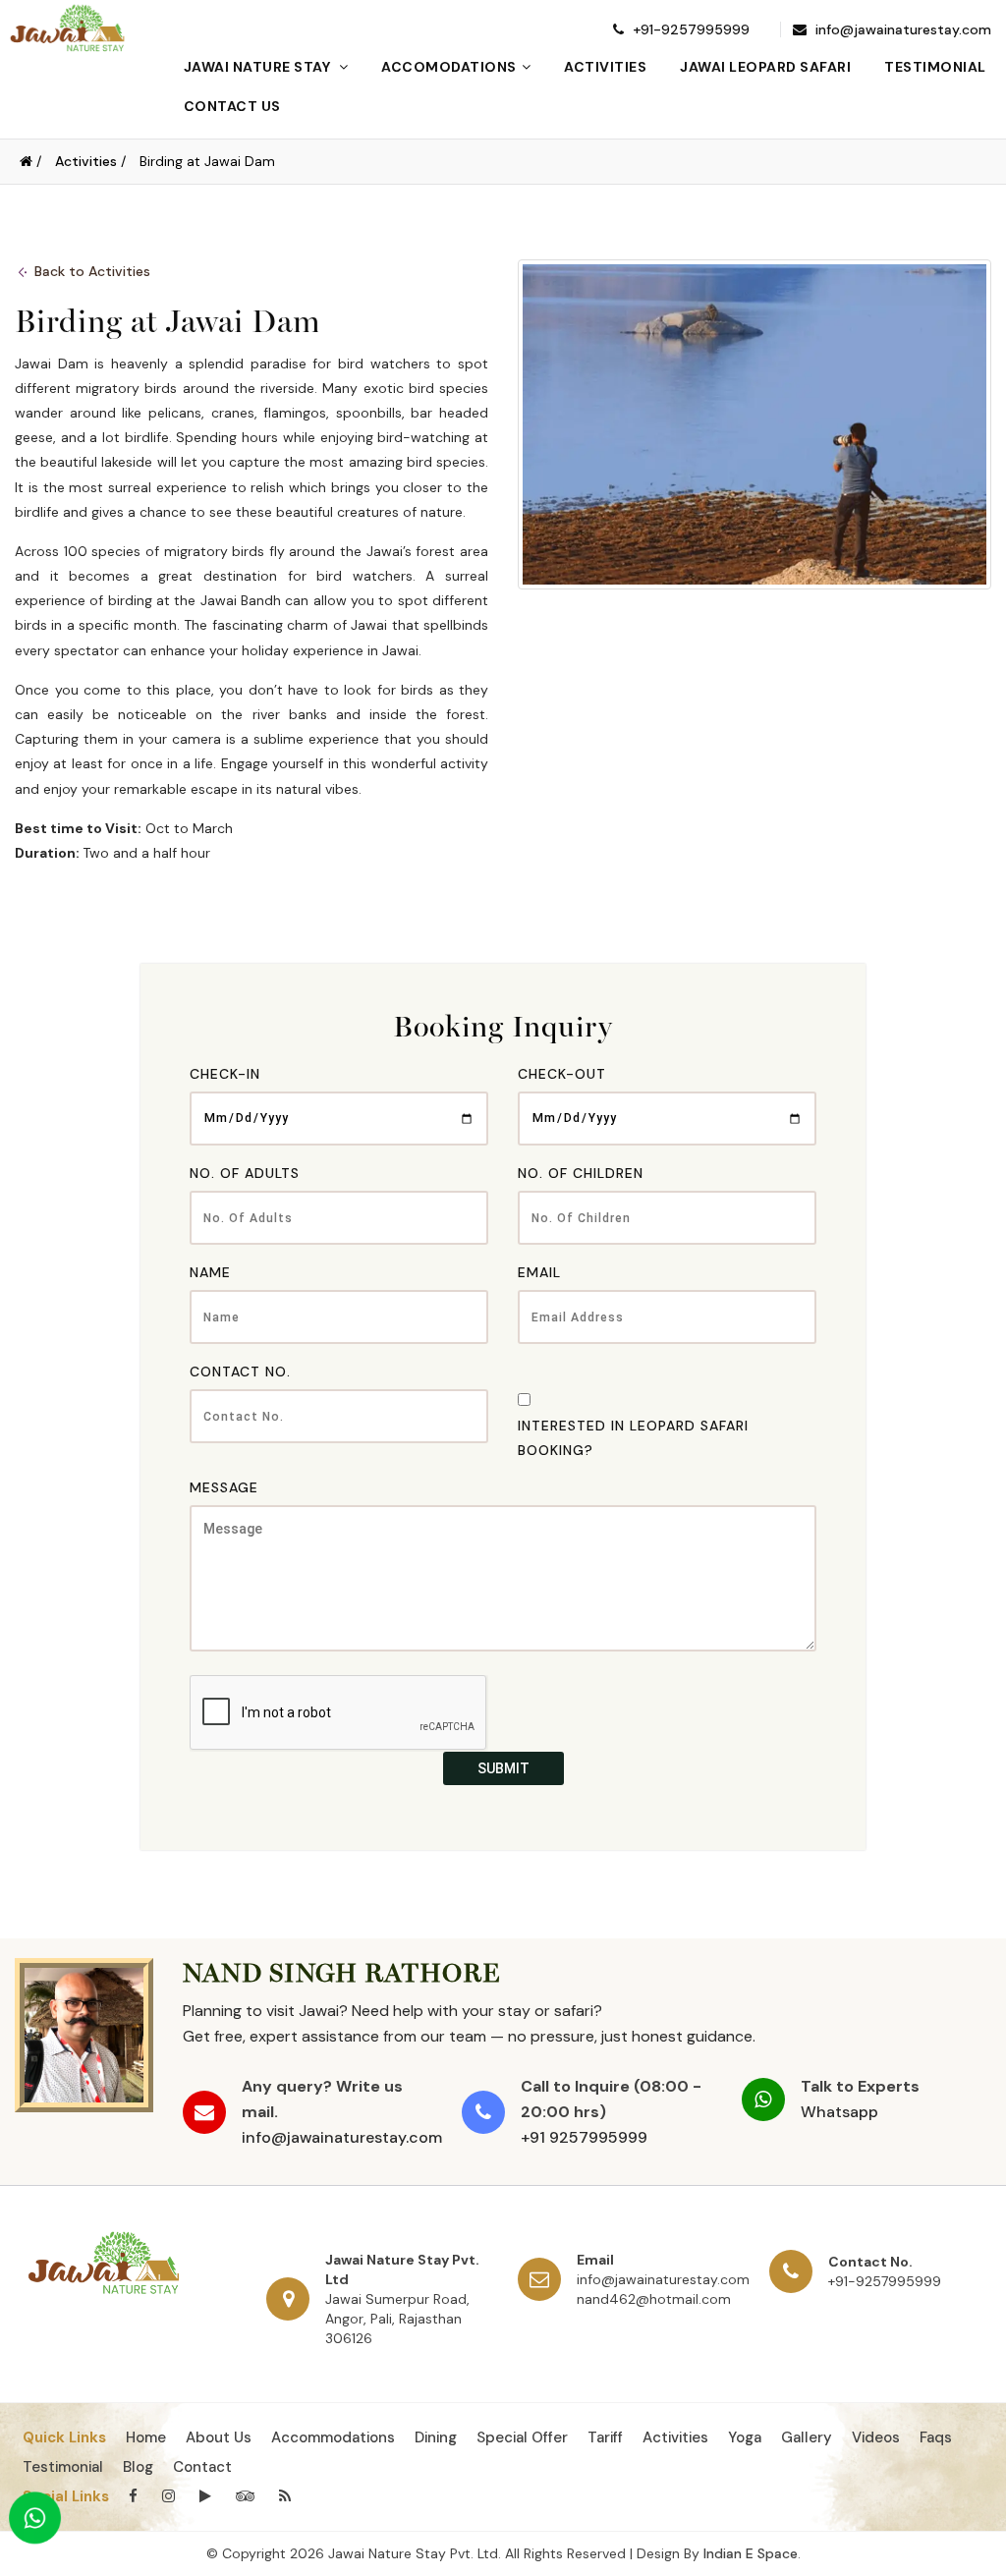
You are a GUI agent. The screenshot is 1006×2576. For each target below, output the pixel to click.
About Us (219, 2437)
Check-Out (562, 1074)
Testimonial (935, 67)
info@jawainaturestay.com (901, 29)
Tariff (605, 2437)
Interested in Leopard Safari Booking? (633, 1438)
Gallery (807, 2437)
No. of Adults (245, 1173)
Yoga (745, 2437)
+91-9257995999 (689, 29)
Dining (436, 2437)
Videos (876, 2437)
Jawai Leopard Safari (765, 67)
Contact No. (240, 1372)
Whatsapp (839, 2112)
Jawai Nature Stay (259, 67)
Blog (138, 2467)
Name (210, 1272)
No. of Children (581, 1173)
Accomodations (449, 67)
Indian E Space (751, 2553)
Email (539, 1272)
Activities (605, 67)
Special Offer (522, 2437)
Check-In (225, 1074)
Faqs (936, 2437)
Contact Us (232, 106)
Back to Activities (92, 271)
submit (503, 1768)
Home (146, 2437)
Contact (202, 2467)
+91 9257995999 (584, 2137)
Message (224, 1487)
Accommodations (333, 2437)
